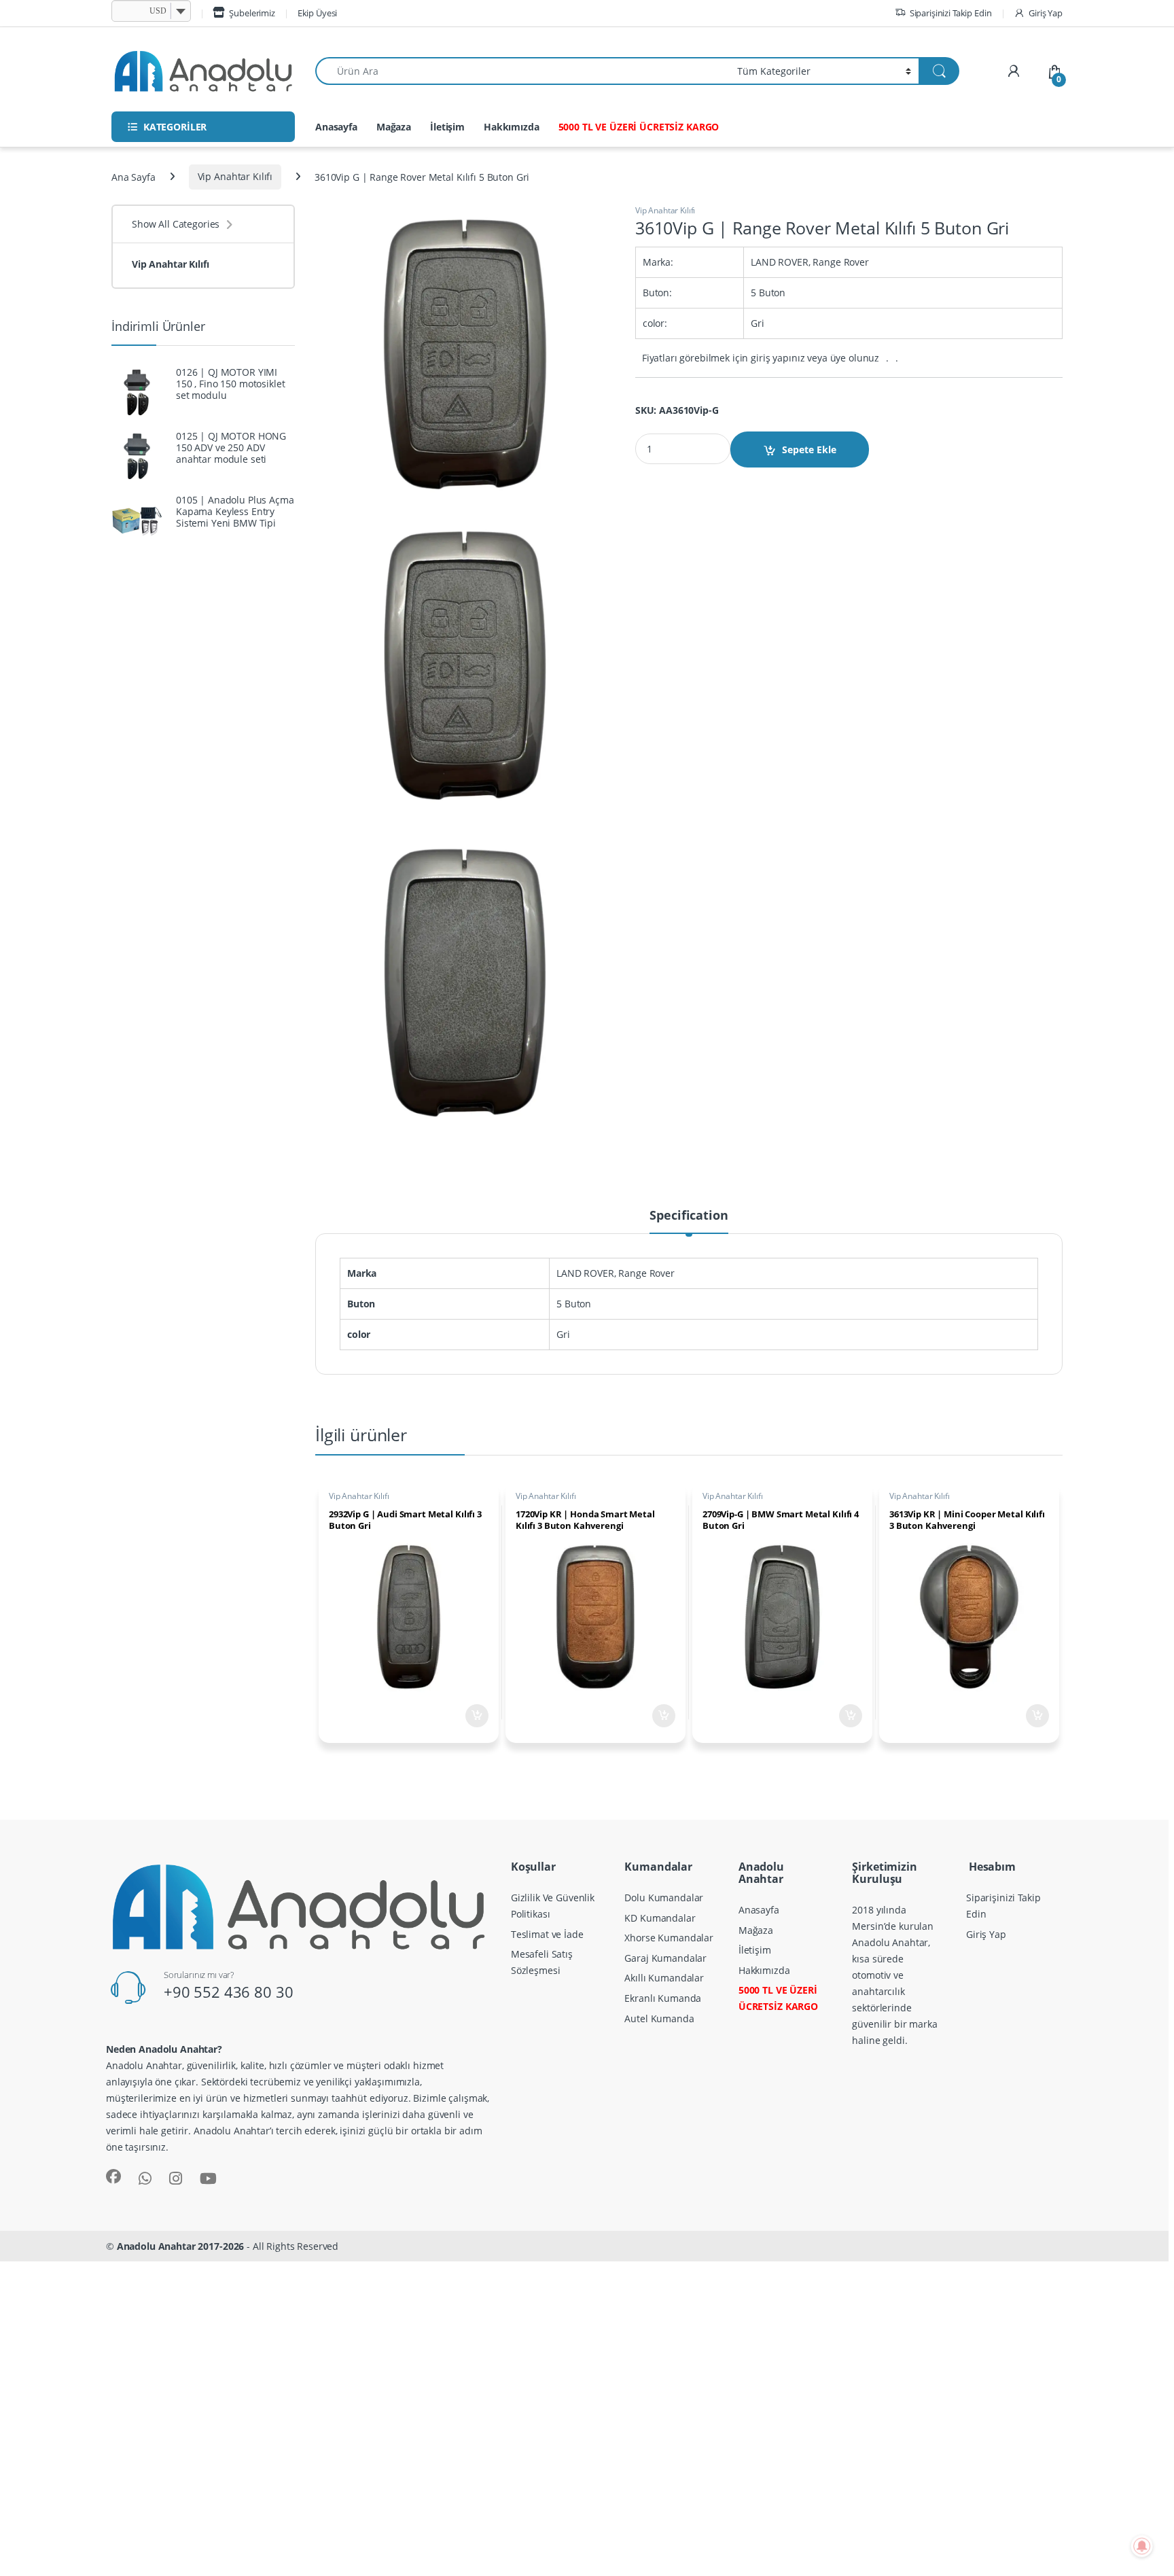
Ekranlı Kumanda (663, 1998)
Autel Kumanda (659, 2018)
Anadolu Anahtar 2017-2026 (181, 2246)
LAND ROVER (585, 1273)
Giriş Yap (1046, 13)
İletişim (447, 127)
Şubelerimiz (252, 13)
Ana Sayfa (134, 176)
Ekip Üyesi (318, 13)
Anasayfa (336, 127)
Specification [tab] (689, 1216)
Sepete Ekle (809, 449)
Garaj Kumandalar (665, 1958)
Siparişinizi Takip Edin (951, 13)
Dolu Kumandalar (664, 1898)
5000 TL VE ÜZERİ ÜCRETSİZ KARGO (639, 127)
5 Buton (574, 1304)
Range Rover (646, 1273)
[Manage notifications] (1142, 2546)
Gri (563, 1334)
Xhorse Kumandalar (669, 1938)
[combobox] (522, 71)
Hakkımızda (512, 127)
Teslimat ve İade (547, 1934)
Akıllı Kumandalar (664, 1978)
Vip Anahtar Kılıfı (235, 176)
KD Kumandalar (660, 1918)
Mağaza (394, 127)
